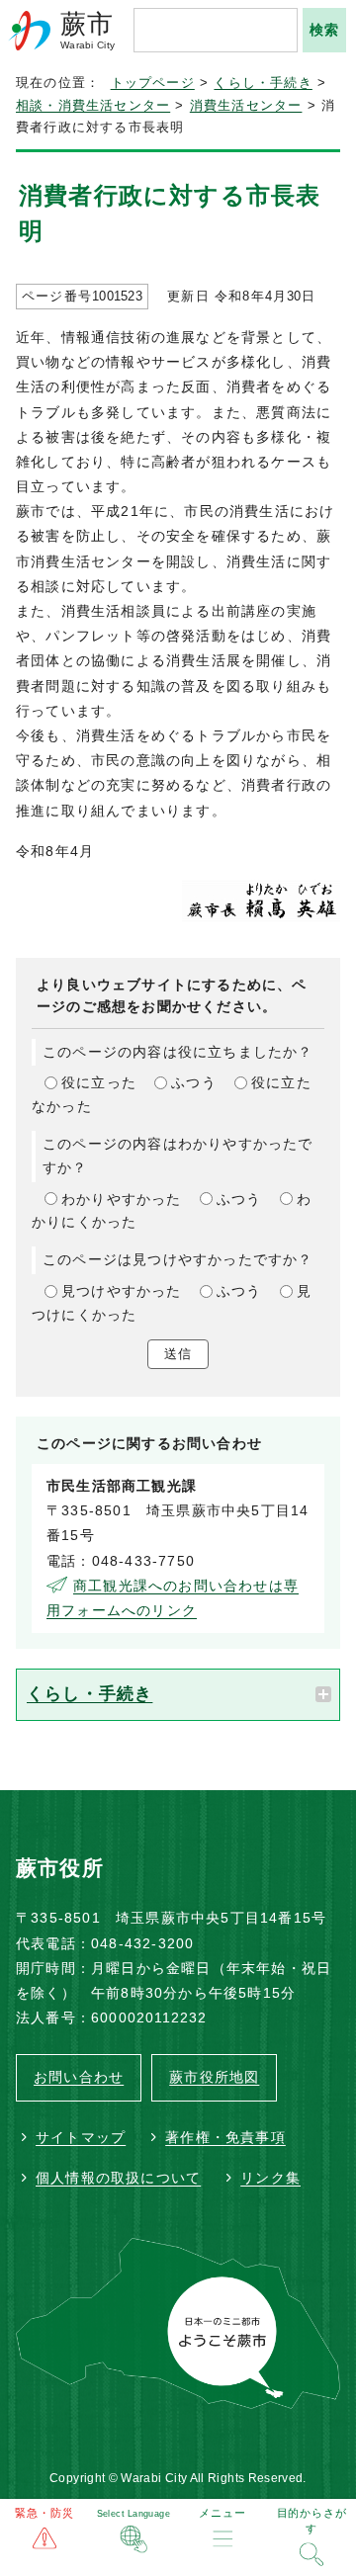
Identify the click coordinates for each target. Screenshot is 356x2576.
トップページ (153, 83)
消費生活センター (246, 106)
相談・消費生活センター (93, 106)
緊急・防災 (45, 2513)
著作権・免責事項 (225, 2137)
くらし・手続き (263, 83)
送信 (178, 1354)
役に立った (99, 1082)
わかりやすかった (122, 1199)
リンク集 (270, 2178)
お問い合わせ (79, 2077)
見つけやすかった (122, 1291)
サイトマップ (81, 2137)
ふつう (194, 1082)
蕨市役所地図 (214, 2077)
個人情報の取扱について (118, 2178)
